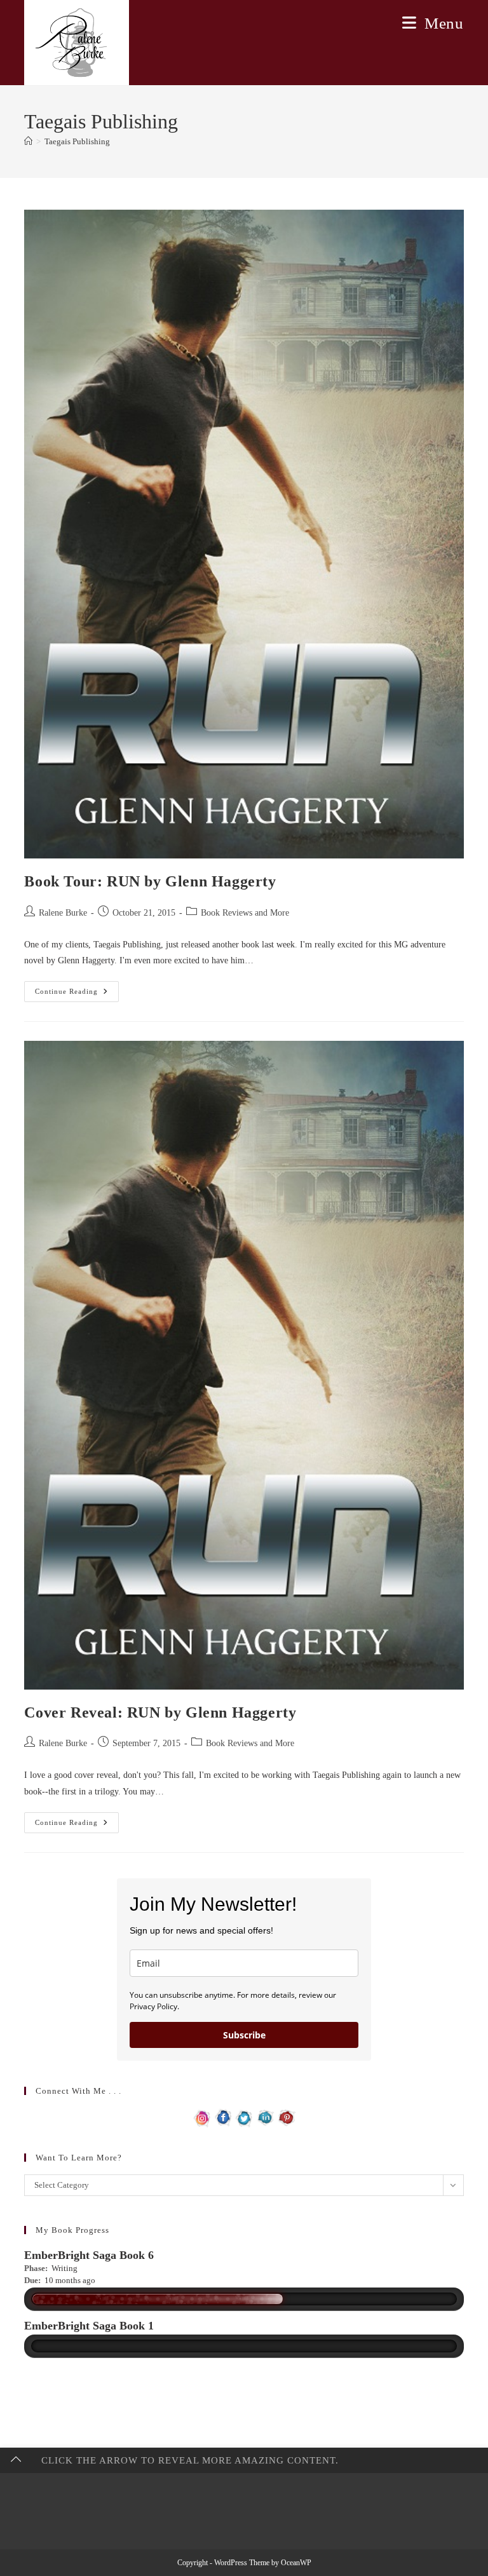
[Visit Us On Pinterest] (286, 2117)
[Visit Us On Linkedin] (265, 2117)
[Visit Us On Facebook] (223, 2117)
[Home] (28, 141)
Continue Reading (77, 994)
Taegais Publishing (77, 141)
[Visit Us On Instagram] (202, 2117)
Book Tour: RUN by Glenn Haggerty (150, 881)
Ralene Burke (63, 913)
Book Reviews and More (245, 913)
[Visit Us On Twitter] (244, 2117)
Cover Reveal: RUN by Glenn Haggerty (160, 1712)
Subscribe (244, 2035)
